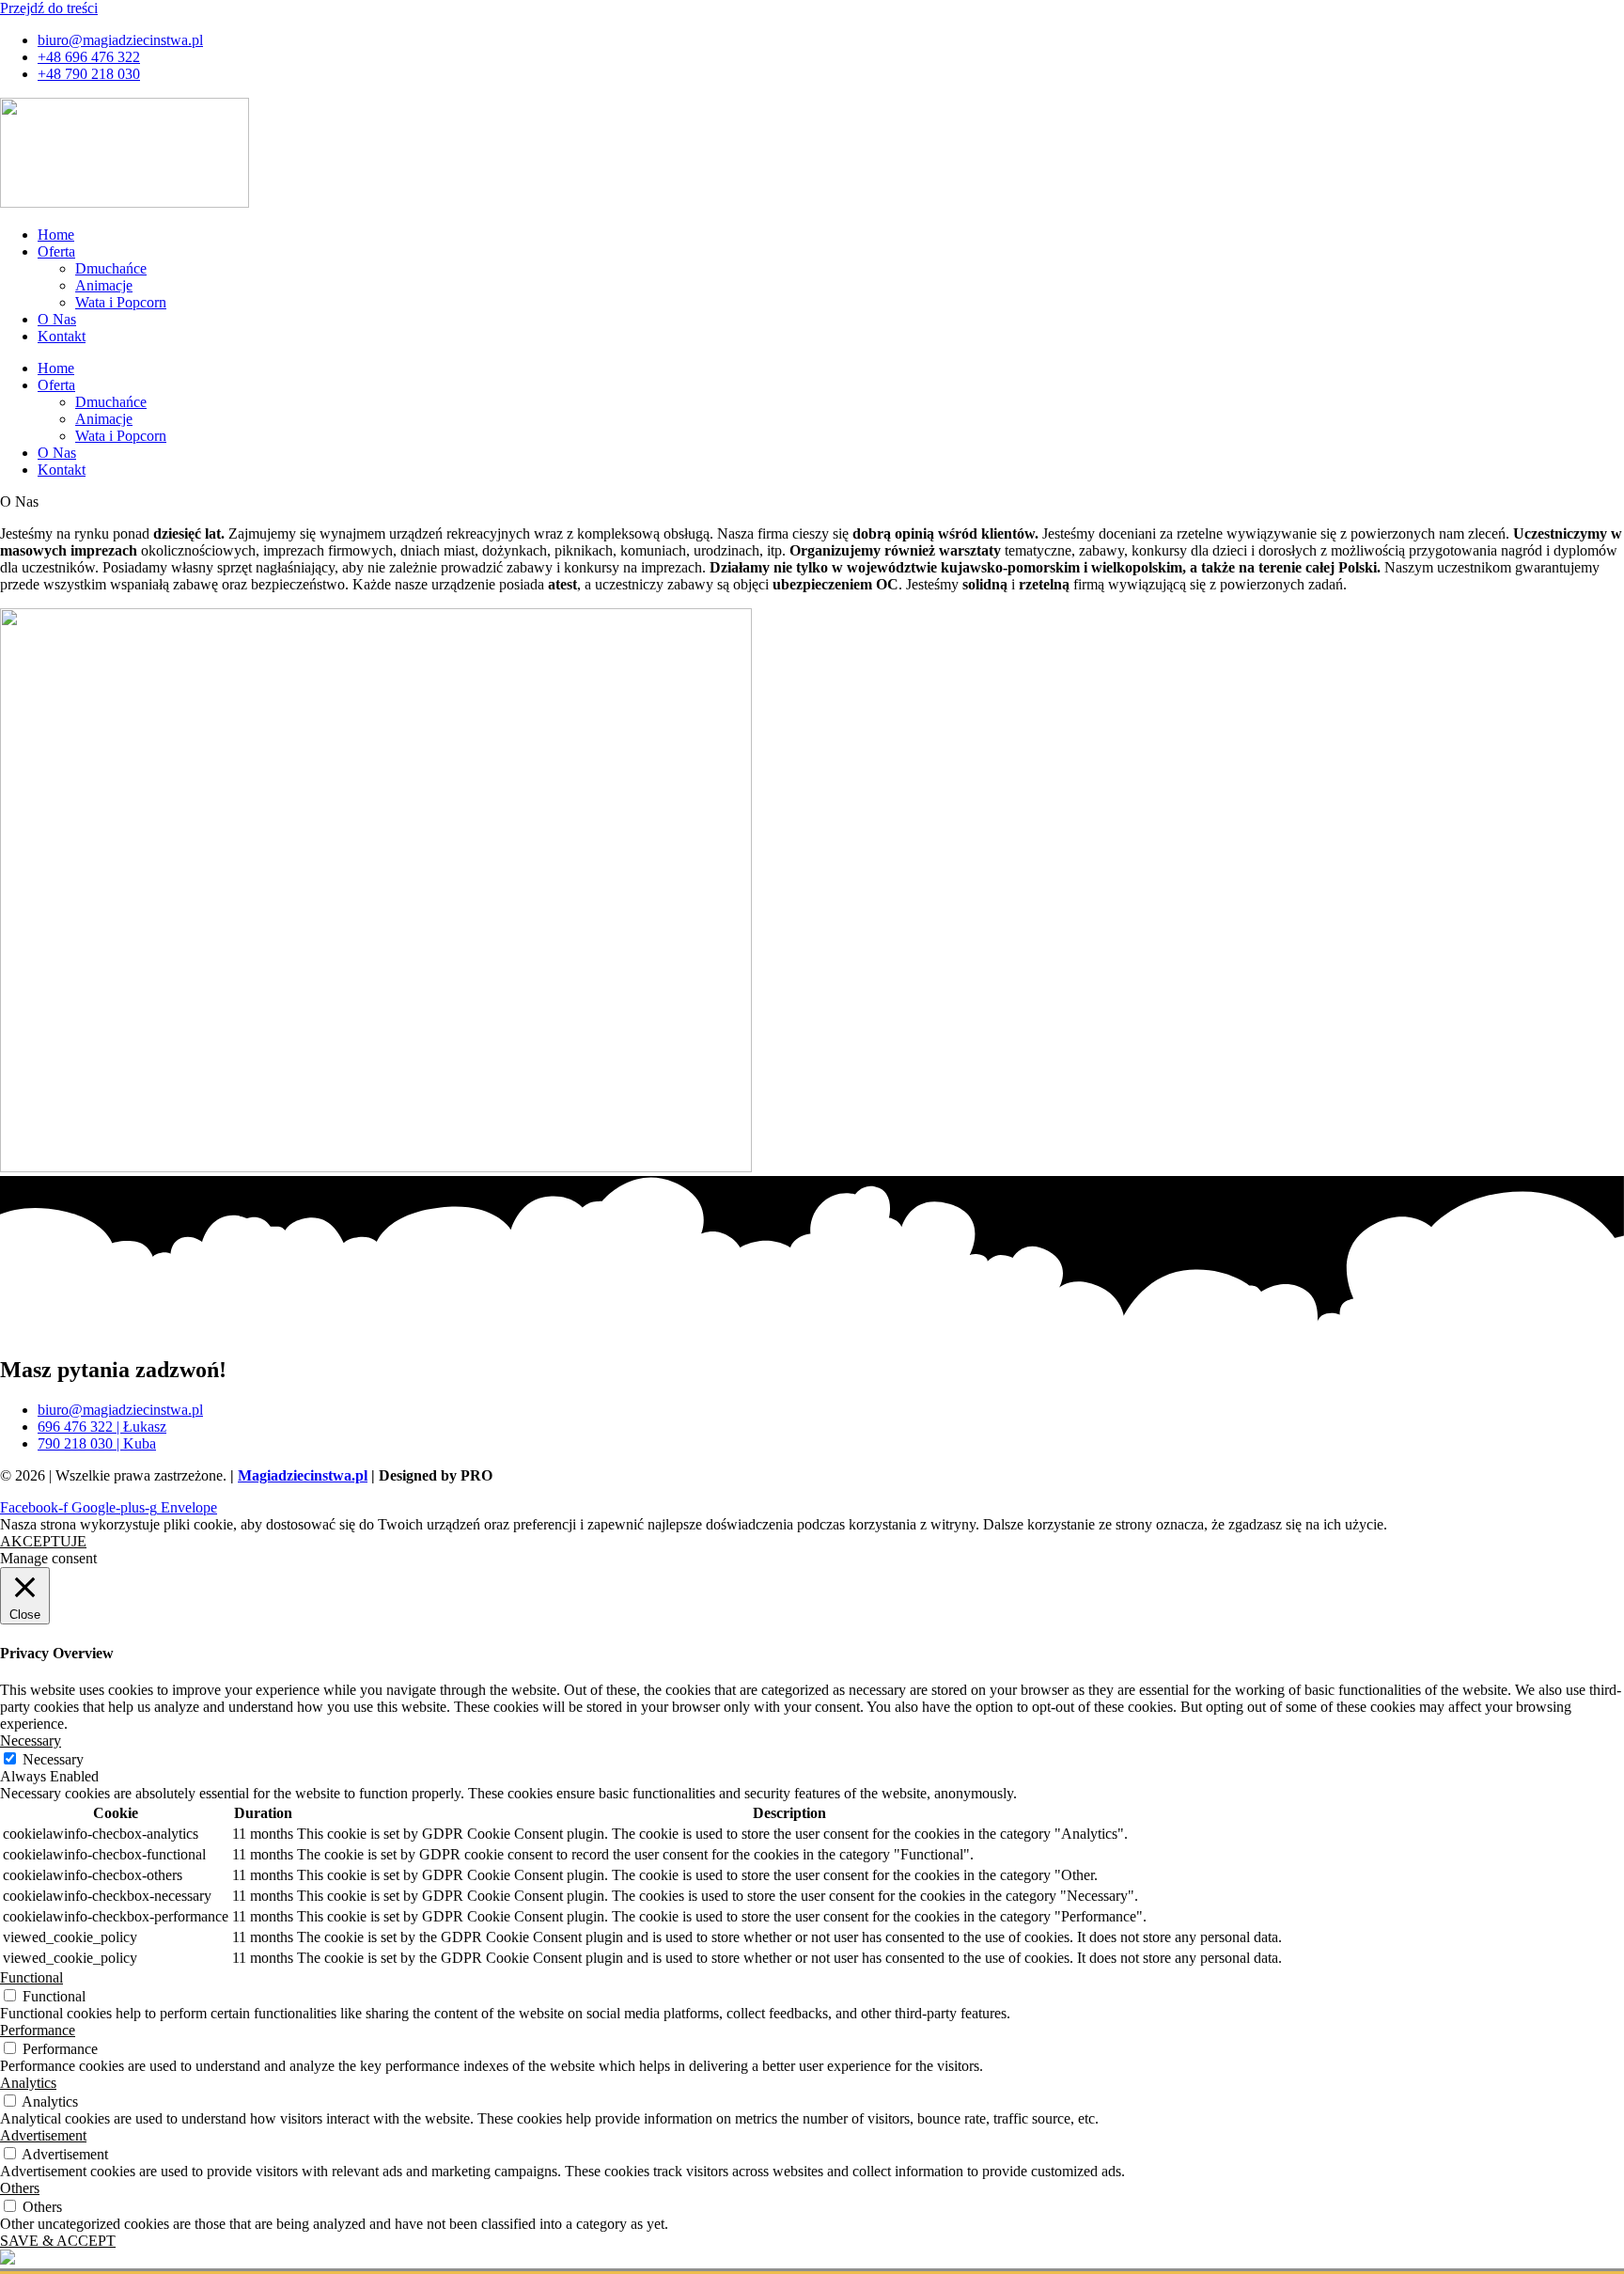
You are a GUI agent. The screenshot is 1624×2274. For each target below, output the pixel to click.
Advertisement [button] (43, 2135)
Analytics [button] (28, 2083)
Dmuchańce (111, 268)
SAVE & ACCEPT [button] (58, 2241)
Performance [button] (38, 2030)
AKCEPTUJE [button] (43, 1541)
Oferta (56, 251)
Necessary (53, 1759)
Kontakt (62, 336)
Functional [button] (31, 1977)
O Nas (57, 319)
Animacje (104, 285)
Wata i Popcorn (121, 302)
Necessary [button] (31, 1741)
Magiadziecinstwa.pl (303, 1475)
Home (56, 235)
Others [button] (20, 2188)
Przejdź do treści (49, 8)
